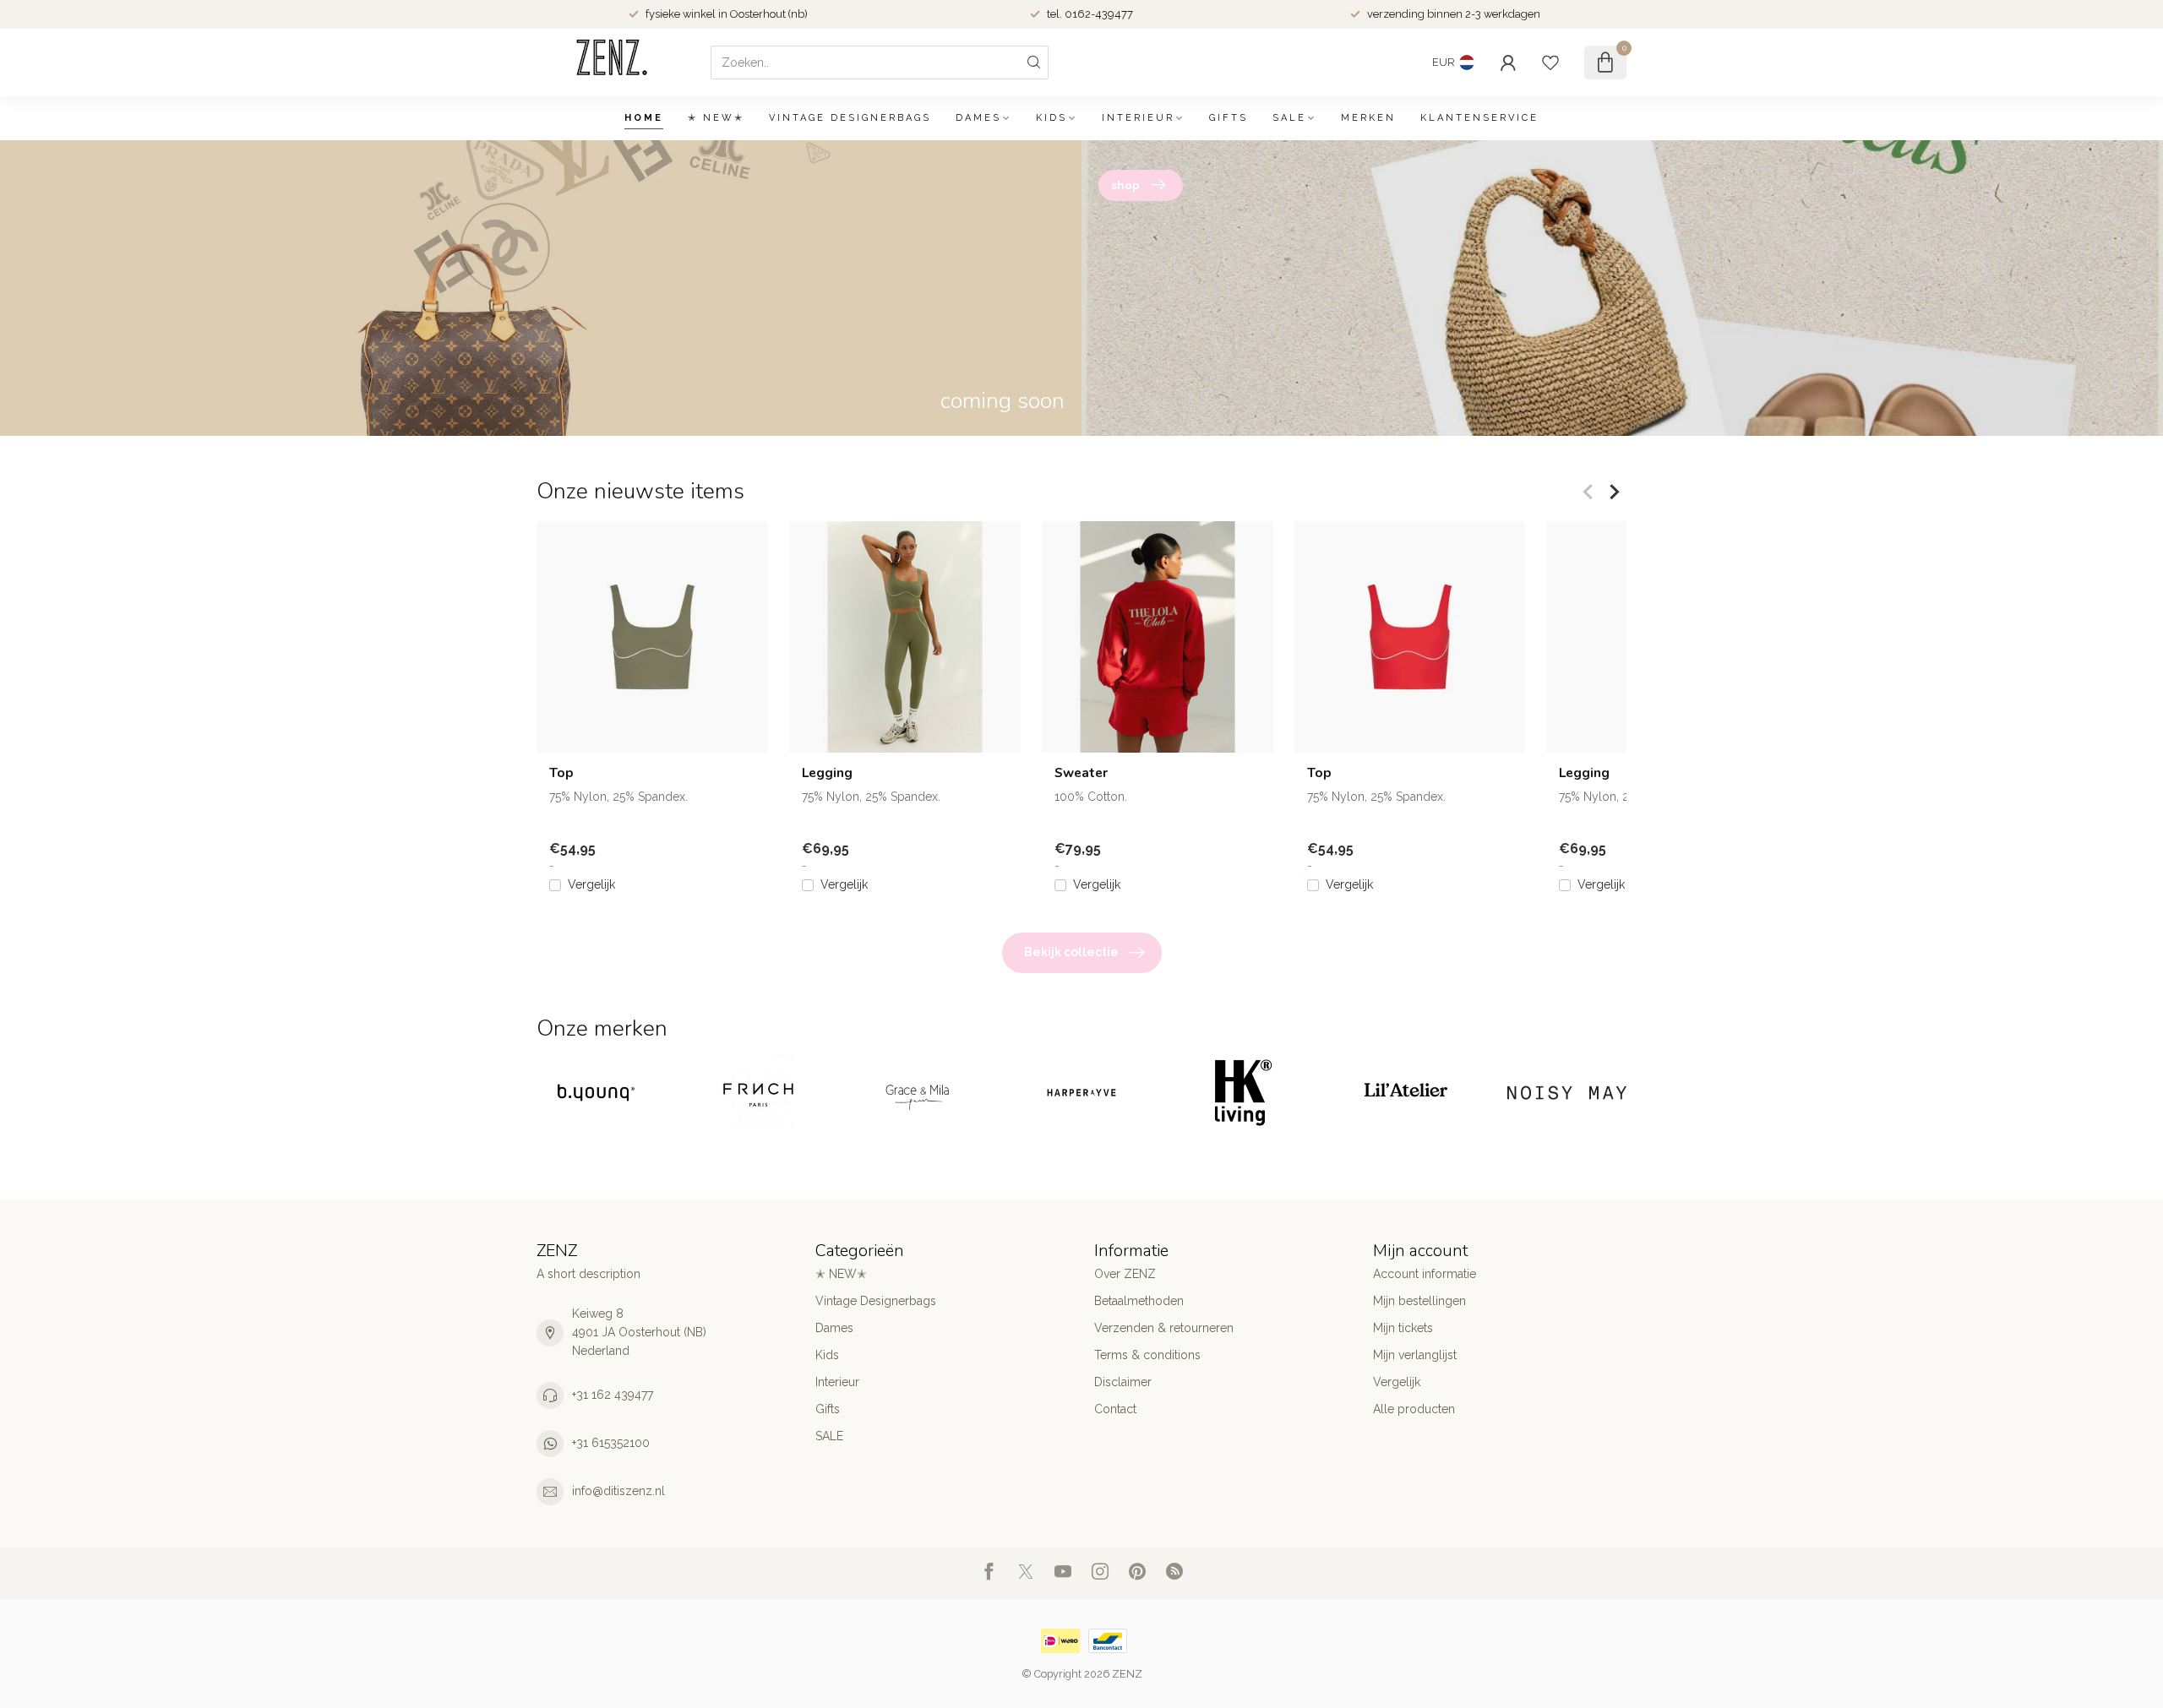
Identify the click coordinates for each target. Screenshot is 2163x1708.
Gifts (1229, 118)
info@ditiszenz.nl (618, 1491)
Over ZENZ (1125, 1274)
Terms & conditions (1147, 1355)
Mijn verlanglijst (1415, 1355)
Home (644, 118)
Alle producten (1414, 1409)
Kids (1052, 118)
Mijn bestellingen (1419, 1301)
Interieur (1138, 118)
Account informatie (1425, 1274)
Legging (827, 773)
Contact (1115, 1409)
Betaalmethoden (1139, 1301)
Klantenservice (1479, 118)
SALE (1289, 118)
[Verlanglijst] (1550, 63)
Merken (1368, 118)
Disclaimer (1123, 1382)
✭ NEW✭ (716, 118)
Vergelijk (591, 885)
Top (561, 773)
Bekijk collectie (1071, 952)
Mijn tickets (1403, 1328)
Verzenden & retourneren (1164, 1328)
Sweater (1081, 773)
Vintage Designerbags (850, 118)
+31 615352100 (611, 1443)
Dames (978, 118)
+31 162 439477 (613, 1395)
